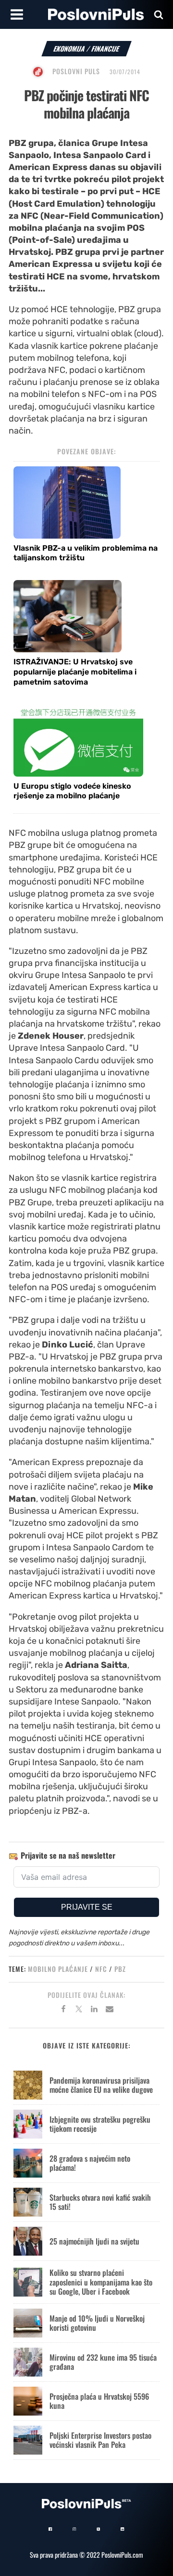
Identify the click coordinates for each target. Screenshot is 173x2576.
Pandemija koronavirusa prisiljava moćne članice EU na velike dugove (101, 2085)
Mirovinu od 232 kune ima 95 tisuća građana (103, 2362)
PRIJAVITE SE (87, 1907)
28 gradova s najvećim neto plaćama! (90, 2163)
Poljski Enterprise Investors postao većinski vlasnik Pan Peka (100, 2440)
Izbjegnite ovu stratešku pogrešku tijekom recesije (100, 2124)
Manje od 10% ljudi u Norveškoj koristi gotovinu (97, 2323)
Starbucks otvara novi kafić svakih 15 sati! (100, 2202)
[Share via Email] (110, 2010)
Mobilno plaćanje (58, 1969)
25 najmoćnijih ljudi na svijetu (94, 2241)
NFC (101, 1969)
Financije (105, 48)
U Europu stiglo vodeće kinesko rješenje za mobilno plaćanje (72, 791)
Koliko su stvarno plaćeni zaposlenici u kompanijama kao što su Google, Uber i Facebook (101, 2282)
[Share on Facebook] (63, 2010)
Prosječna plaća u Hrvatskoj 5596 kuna (99, 2401)
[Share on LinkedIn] (94, 2010)
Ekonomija (69, 48)
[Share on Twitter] (79, 2010)
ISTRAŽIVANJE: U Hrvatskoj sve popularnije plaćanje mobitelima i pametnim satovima (75, 672)
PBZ (120, 1969)
